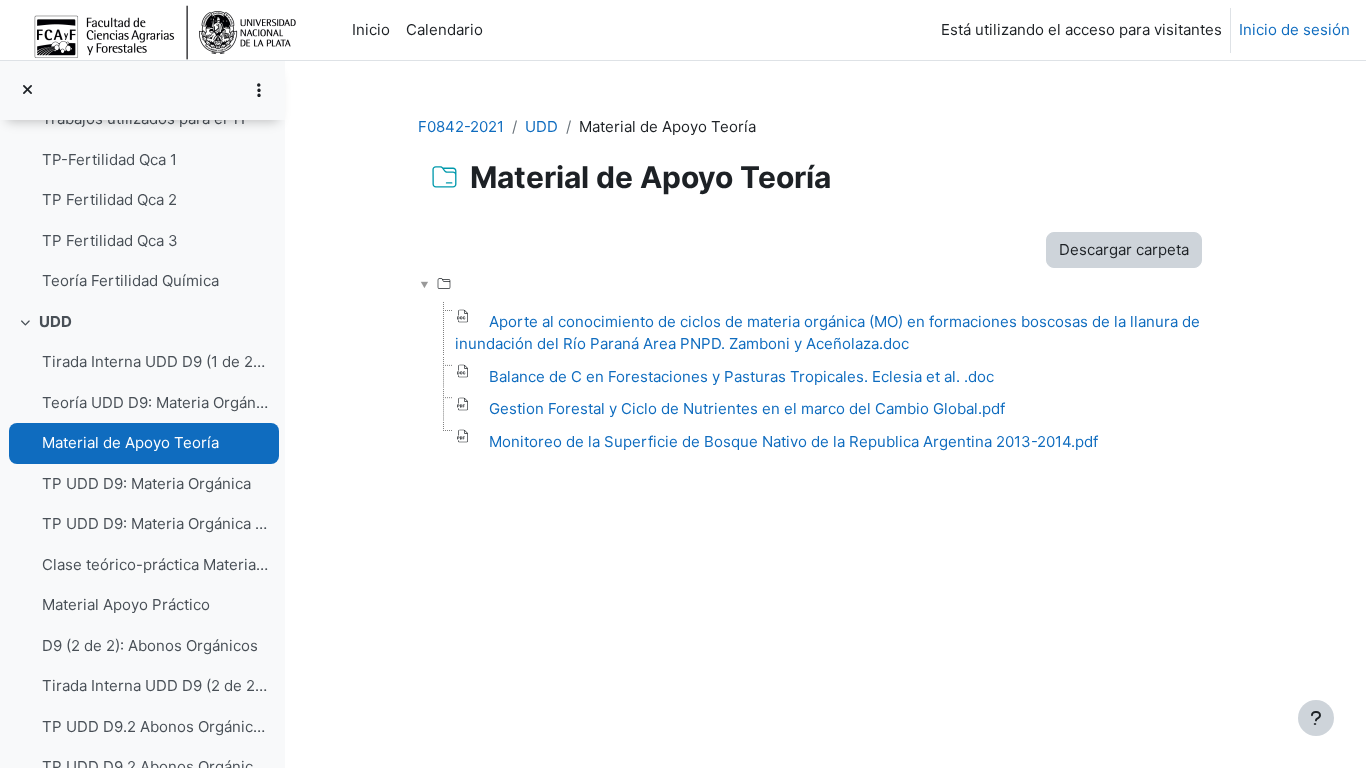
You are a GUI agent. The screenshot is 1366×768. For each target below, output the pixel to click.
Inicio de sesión (1294, 29)
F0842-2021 (461, 126)
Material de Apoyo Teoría (130, 442)
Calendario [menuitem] (444, 29)
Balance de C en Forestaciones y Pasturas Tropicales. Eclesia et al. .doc (741, 376)
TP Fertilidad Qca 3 (110, 240)
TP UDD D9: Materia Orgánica (146, 483)
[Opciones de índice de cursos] (259, 90)
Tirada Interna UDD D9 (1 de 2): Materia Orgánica (155, 361)
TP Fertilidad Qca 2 (109, 199)
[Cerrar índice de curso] (27, 90)
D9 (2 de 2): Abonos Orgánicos (154, 645)
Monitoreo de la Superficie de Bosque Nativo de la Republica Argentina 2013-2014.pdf (793, 441)
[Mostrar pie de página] (1316, 718)
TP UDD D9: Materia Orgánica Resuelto (155, 523)
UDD (55, 321)
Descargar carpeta (1124, 249)
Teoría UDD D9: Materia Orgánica (155, 402)
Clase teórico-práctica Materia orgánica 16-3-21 (155, 564)
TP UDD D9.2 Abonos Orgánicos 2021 (155, 726)
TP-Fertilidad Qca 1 (109, 159)
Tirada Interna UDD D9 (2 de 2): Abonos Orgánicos (155, 685)
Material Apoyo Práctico (126, 604)
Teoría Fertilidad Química (130, 280)
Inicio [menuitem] (371, 29)
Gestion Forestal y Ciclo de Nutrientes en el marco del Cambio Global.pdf (747, 408)
